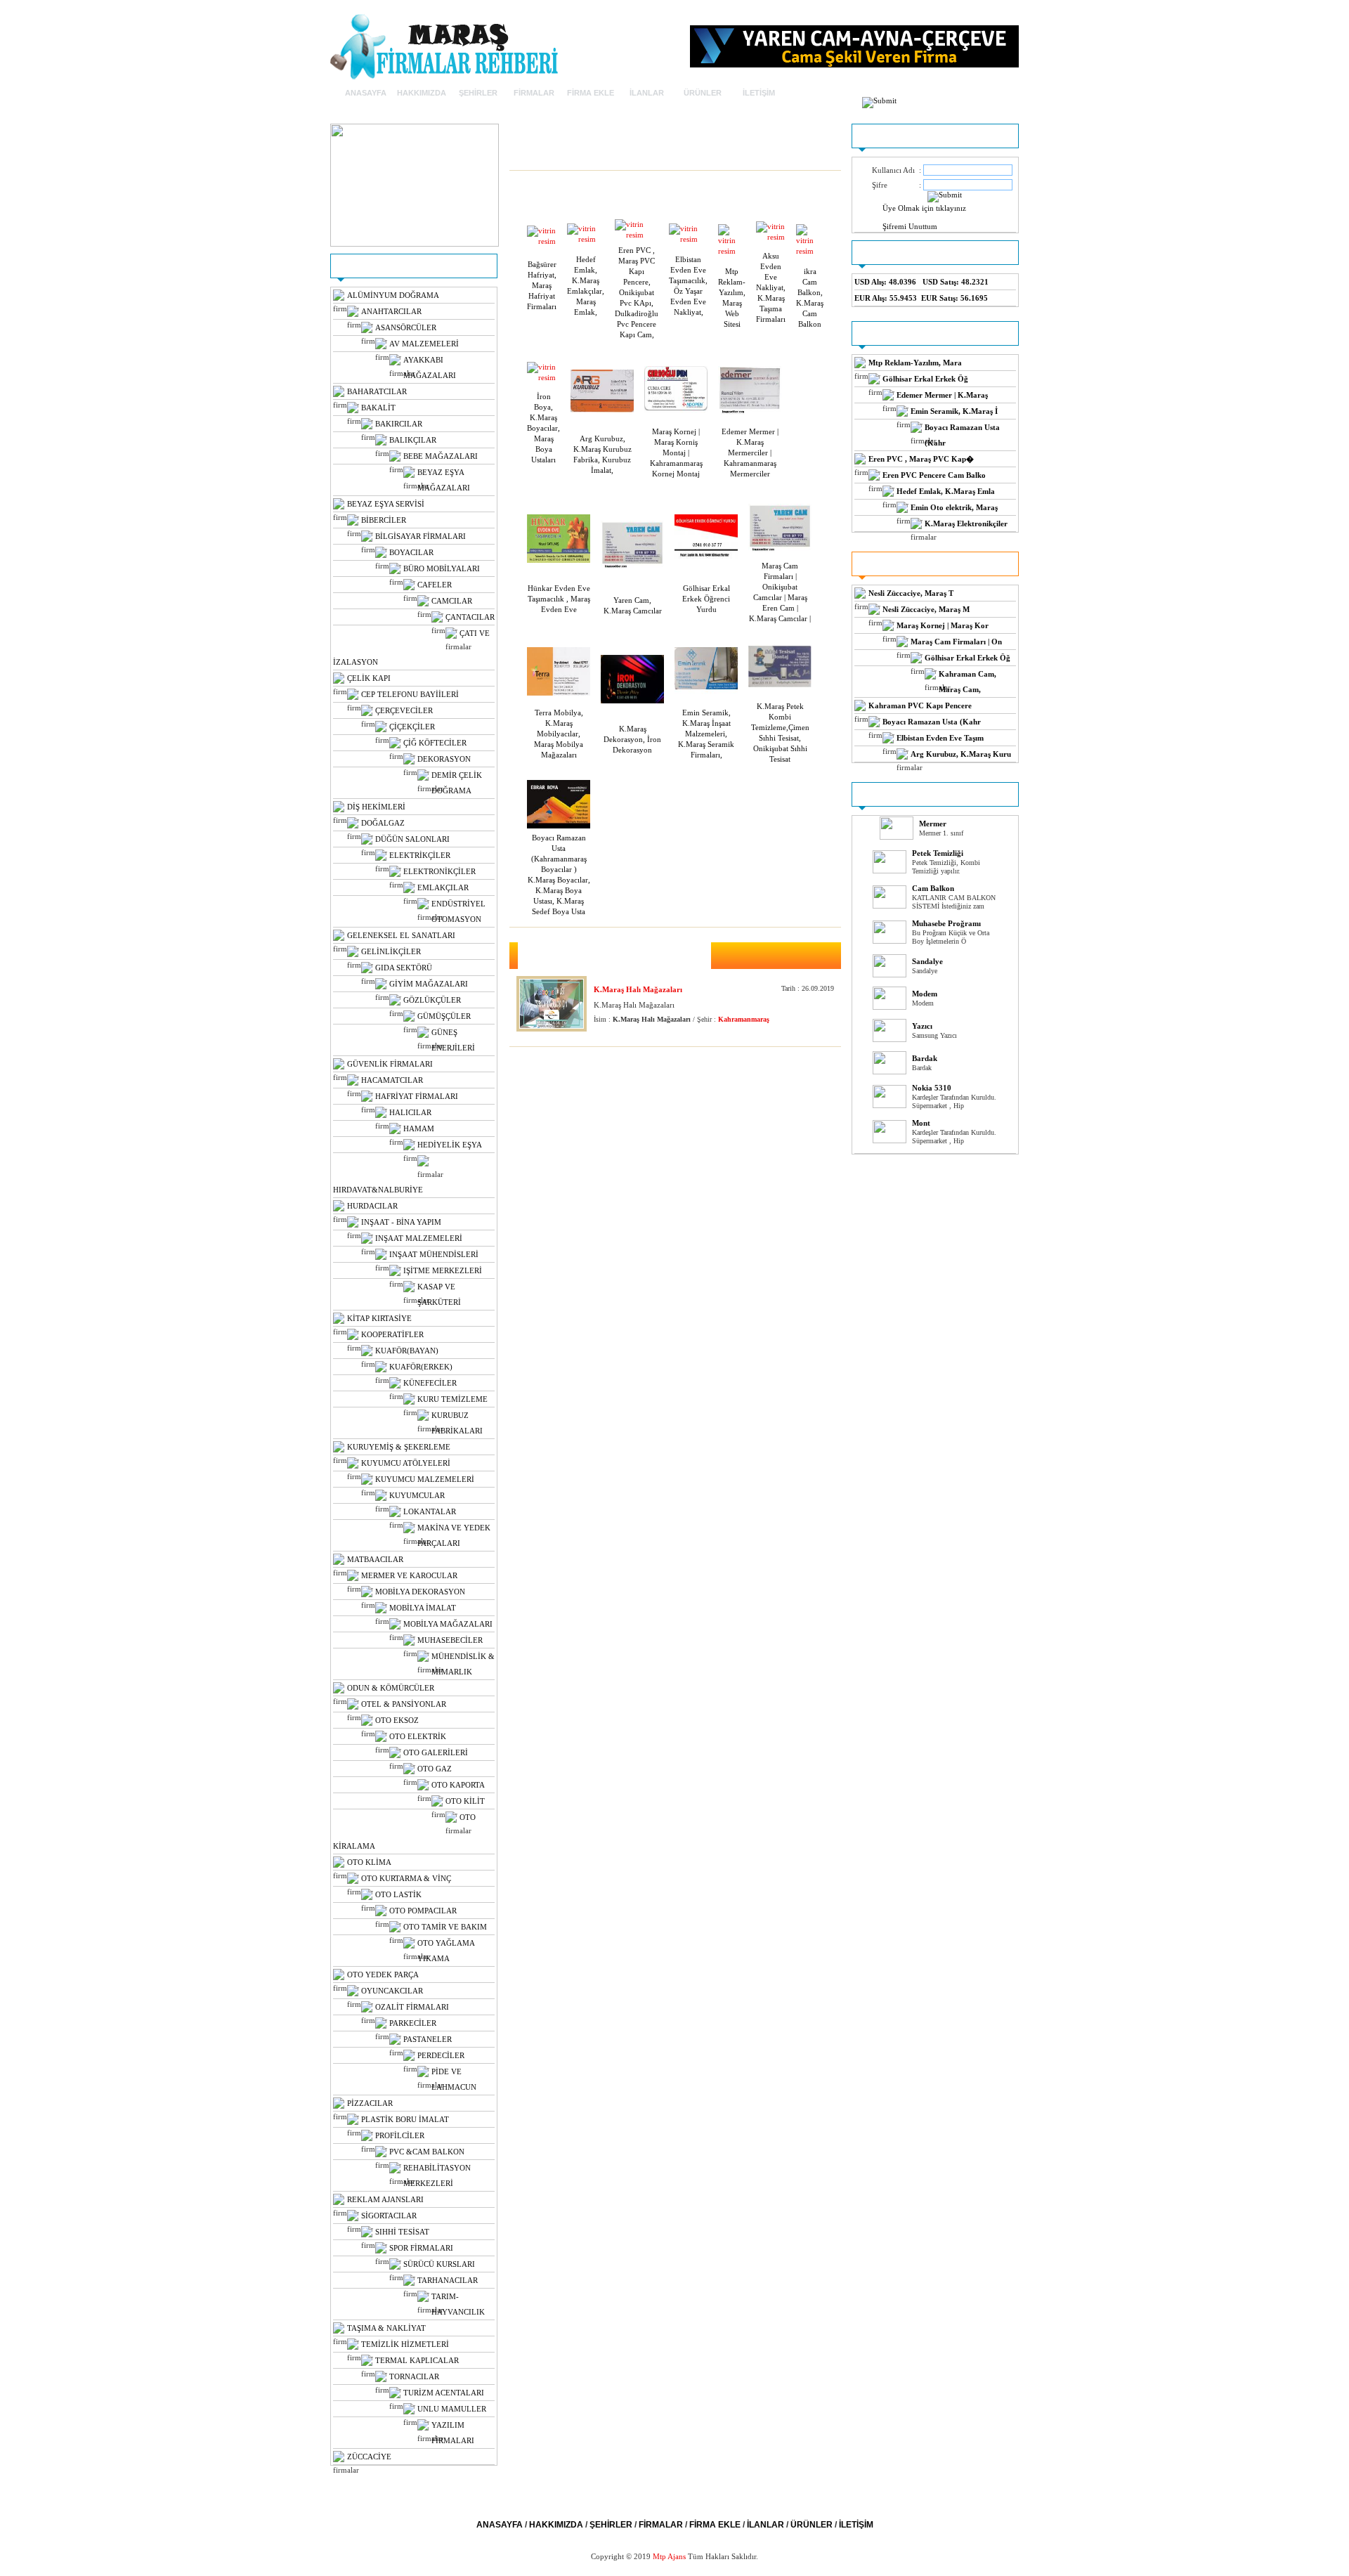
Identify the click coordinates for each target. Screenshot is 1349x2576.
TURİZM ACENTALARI (444, 2393)
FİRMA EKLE (591, 93)
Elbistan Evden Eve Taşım (940, 738)
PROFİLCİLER (400, 2135)
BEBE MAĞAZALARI (441, 456)
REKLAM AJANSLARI (385, 2199)
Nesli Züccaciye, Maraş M (926, 609)
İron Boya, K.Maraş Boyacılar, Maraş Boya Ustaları (543, 428)
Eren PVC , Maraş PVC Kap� (921, 459)
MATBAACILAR (375, 1559)
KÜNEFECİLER (430, 1383)
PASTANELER (428, 2039)
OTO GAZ (435, 1769)
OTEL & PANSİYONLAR (404, 1704)
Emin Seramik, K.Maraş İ (954, 411)
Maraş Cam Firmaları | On (956, 642)
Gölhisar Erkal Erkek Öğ (925, 379)
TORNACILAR (414, 2376)
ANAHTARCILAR (391, 311)
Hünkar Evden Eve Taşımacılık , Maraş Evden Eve (559, 599)
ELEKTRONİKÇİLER (439, 871)
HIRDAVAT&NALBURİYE (378, 1190)
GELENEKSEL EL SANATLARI (401, 935)
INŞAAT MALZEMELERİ (419, 1238)
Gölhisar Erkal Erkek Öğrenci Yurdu (706, 599)
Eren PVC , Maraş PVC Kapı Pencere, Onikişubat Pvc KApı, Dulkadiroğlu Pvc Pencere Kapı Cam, (637, 292)
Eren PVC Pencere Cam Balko (934, 475)
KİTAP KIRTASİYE (379, 1318)
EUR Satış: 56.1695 (954, 298)
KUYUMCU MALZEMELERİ (425, 1479)
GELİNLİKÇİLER (391, 951)
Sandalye (927, 961)
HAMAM (419, 1128)
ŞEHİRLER (478, 93)
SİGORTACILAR (389, 2216)
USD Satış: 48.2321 (956, 282)
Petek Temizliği (938, 853)
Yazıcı (922, 1026)
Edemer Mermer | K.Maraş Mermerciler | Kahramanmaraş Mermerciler (750, 453)
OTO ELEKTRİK (418, 1736)
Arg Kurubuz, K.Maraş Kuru (961, 754)
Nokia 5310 (932, 1088)
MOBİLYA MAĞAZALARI (448, 1624)
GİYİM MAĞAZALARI (429, 984)
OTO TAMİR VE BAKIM (445, 1927)
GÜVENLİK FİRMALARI (390, 1064)
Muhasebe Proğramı (946, 923)
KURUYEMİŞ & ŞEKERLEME (399, 1447)
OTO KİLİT (465, 1801)
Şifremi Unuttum (910, 226)
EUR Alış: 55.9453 (886, 298)
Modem (925, 994)
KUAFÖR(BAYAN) (407, 1351)
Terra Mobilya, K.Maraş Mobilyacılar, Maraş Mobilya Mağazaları (559, 734)
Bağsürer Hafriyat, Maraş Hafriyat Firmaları (542, 285)
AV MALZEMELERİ (424, 344)
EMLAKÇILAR (443, 887)
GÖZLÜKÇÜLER (432, 1000)
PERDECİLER (441, 2055)
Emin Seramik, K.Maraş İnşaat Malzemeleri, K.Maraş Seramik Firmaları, (706, 734)
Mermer (933, 824)
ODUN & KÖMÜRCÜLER (391, 1688)
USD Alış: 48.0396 (885, 282)
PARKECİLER (413, 2023)
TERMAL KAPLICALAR (417, 2360)
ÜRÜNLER (703, 93)
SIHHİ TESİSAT (402, 2232)
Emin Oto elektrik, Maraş (954, 507)
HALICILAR (410, 1112)
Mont (921, 1123)
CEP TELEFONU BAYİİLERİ (410, 694)
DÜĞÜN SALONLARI (412, 839)
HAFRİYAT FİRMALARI (417, 1096)
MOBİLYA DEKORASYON (420, 1592)
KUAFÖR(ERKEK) (421, 1367)
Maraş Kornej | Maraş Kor (943, 625)
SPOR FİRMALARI (421, 2248)
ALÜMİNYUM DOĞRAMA (393, 295)
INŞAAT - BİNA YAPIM (401, 1222)
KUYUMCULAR (417, 1495)
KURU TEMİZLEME (452, 1399)
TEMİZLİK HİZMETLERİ (405, 2344)
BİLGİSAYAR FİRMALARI (421, 536)
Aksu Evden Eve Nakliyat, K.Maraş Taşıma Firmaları (771, 287)
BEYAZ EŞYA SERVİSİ (386, 504)
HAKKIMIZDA (422, 93)
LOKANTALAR (430, 1511)
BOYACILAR (411, 552)
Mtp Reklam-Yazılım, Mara (915, 363)
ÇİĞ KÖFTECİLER (435, 743)
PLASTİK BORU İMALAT (405, 2119)
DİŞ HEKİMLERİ (376, 807)
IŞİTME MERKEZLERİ (443, 1270)
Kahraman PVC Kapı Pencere (920, 705)
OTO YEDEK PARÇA (383, 1975)
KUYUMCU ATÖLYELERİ (406, 1463)
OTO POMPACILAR (423, 1911)
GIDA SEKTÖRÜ (404, 968)
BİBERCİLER (384, 520)
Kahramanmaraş (744, 1019)
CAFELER (435, 585)
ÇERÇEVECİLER (404, 710)
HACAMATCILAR (392, 1080)
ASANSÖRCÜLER (406, 327)
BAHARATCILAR (377, 391)
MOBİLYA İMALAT (423, 1608)
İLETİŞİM (759, 93)
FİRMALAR (534, 93)
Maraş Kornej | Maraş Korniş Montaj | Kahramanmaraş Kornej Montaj (676, 453)
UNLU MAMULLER (452, 2409)
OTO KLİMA (369, 1862)
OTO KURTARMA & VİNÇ (406, 1878)
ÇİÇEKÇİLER (412, 727)
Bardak (925, 1058)
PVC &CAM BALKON (427, 2152)
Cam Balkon (933, 888)
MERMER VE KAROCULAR (409, 1575)
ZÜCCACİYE (369, 2457)
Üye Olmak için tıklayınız (924, 208)
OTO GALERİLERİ (436, 1752)
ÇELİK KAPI (369, 678)
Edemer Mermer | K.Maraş (942, 395)
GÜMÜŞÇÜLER (444, 1016)
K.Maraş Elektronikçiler (966, 523)
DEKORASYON (444, 759)
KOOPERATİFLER (392, 1334)
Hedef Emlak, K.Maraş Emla (946, 491)
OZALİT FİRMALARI (412, 2007)
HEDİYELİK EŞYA (450, 1145)
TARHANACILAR (448, 2280)
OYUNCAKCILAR (392, 1991)
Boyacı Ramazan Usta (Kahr (932, 722)
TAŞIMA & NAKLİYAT (386, 2328)
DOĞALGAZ (383, 823)
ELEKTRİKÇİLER (420, 855)
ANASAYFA (366, 93)
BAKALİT (378, 408)
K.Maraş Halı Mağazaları (638, 989)
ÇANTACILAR (470, 617)
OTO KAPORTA (458, 1785)
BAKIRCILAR (399, 424)
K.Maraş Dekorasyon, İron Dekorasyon (632, 739)
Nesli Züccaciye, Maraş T (911, 593)
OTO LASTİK (398, 1894)
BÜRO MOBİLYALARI (442, 568)
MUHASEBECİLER (450, 1640)
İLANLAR (647, 93)
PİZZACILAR (370, 2103)
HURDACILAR (372, 1206)
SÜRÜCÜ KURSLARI (439, 2264)
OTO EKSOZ (397, 1720)
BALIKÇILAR (413, 440)
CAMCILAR (452, 601)
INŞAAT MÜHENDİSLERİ (434, 1254)
